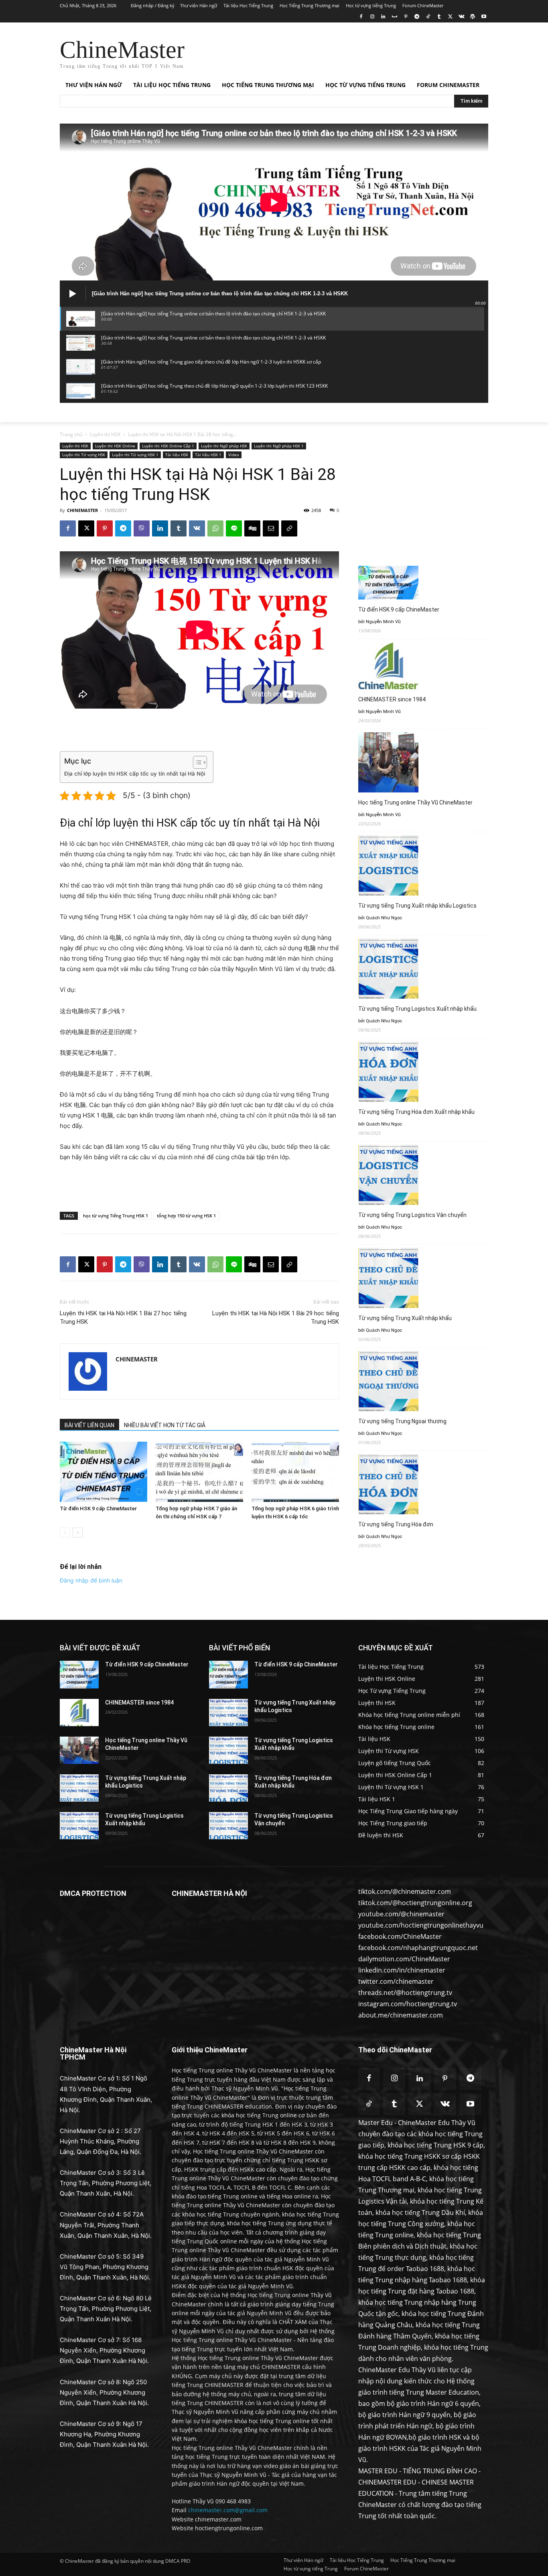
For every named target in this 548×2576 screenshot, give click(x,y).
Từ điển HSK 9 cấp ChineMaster (98, 1508)
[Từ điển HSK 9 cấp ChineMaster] (104, 1472)
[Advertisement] (334, 52)
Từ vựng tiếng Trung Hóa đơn (396, 1524)
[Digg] (252, 528)
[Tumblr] (439, 17)
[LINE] (234, 528)
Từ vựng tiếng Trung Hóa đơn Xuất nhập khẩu (416, 1112)
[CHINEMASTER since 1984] (79, 1713)
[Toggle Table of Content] (196, 762)
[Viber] (142, 528)
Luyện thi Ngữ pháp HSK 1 (279, 446)
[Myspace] (395, 17)
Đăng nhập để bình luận (91, 1580)
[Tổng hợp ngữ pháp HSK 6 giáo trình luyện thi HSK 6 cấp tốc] (295, 1472)
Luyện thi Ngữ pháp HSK (224, 446)
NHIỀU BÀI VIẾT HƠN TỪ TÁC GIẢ (165, 1425)
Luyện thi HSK (105, 434)
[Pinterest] (406, 17)
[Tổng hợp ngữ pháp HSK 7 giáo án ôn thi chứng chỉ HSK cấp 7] (199, 1472)
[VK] (197, 528)
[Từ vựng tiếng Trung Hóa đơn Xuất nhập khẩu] (228, 1788)
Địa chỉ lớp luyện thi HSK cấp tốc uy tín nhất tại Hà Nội (135, 774)
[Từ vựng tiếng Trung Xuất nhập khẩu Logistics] (79, 1788)
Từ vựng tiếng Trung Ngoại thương (402, 1421)
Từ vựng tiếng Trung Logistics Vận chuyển (412, 1215)
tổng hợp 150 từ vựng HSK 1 (186, 1216)
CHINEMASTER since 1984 (392, 699)
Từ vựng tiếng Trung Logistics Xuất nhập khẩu (417, 1009)
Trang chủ (71, 434)
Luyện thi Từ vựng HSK (84, 455)
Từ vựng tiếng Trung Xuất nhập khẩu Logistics (417, 906)
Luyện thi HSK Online (115, 446)
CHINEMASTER (82, 510)
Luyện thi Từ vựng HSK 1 (135, 455)
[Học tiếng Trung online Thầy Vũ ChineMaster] (79, 1750)
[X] (450, 17)
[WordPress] (472, 17)
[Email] (271, 528)
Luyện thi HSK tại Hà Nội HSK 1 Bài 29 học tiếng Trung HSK (276, 1317)
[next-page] (78, 1533)
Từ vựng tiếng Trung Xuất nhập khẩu (405, 1318)
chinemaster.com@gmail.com (228, 2510)
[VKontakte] (462, 17)
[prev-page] (65, 1533)
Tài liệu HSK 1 (208, 455)
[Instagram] (372, 17)
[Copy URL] (289, 528)
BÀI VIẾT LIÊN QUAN (89, 1425)
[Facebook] (361, 17)
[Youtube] (484, 17)
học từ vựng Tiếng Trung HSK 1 (116, 1216)
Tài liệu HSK (177, 455)
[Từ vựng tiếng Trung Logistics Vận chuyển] (228, 1826)
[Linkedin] (383, 17)
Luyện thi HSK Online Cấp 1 (168, 446)
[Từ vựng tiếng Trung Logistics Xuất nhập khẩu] (79, 1826)
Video (234, 455)
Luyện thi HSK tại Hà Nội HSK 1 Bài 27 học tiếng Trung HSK (123, 1317)
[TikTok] (428, 17)
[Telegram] (417, 17)
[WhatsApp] (215, 528)
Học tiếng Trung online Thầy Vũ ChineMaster (415, 802)
